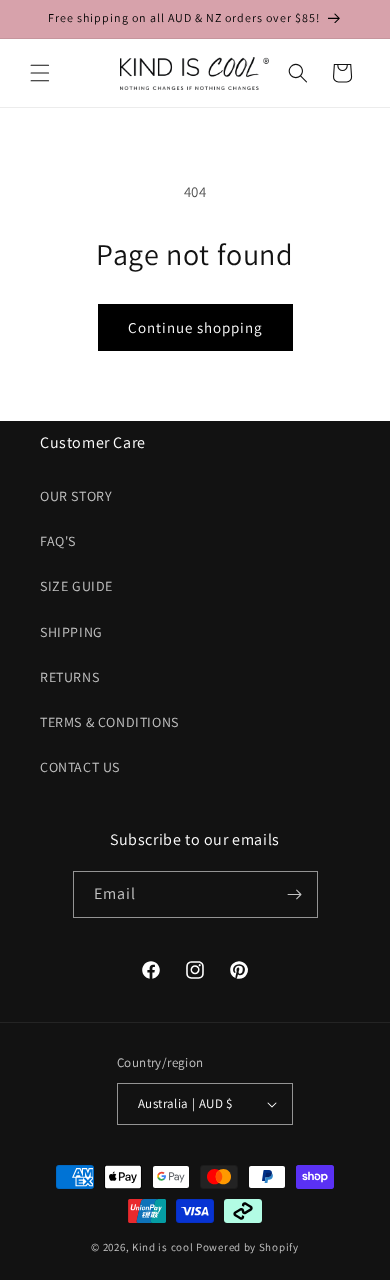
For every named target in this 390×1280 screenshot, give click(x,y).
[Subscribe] (295, 894)
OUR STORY (76, 496)
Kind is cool (162, 1247)
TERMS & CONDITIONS (109, 722)
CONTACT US (80, 767)
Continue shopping (195, 327)
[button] (40, 73)
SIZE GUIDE (76, 586)
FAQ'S (58, 541)
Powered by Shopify (247, 1247)
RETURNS (69, 677)
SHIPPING (71, 632)
